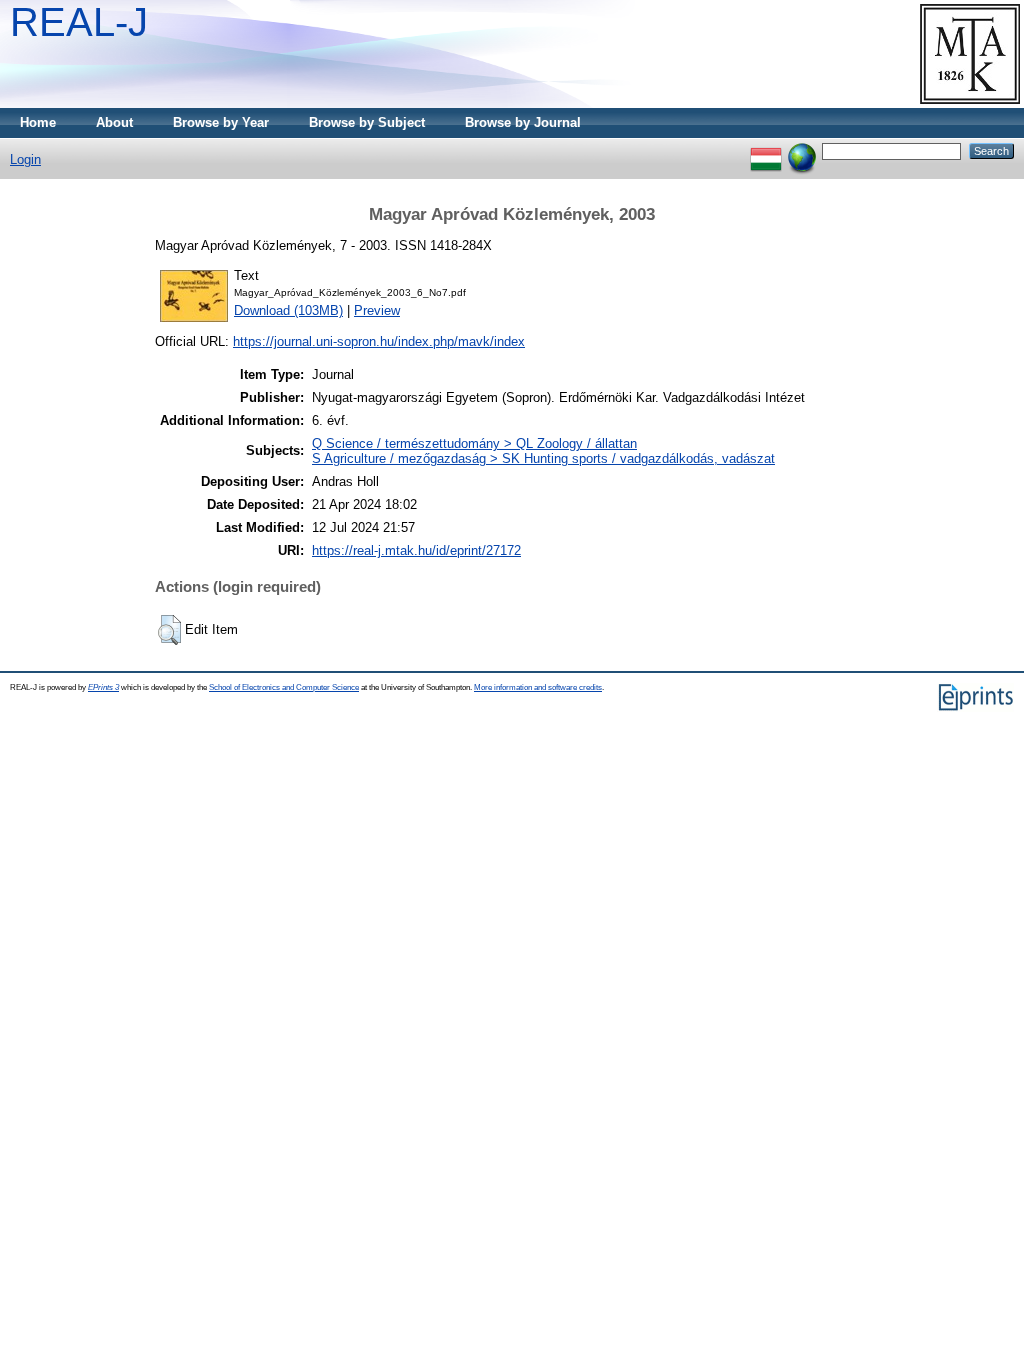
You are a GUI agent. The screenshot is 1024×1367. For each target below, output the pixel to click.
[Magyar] (766, 150)
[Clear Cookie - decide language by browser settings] (802, 150)
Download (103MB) (288, 310)
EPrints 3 (103, 687)
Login (25, 159)
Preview (377, 310)
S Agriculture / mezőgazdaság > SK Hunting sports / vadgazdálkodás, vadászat (543, 458)
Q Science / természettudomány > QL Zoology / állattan (474, 443)
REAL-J (79, 22)
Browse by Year (221, 122)
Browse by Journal (523, 122)
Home (38, 122)
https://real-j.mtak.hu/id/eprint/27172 (416, 550)
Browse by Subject (367, 122)
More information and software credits (538, 687)
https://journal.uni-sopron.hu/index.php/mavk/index (379, 341)
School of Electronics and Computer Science (284, 687)
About (114, 122)
